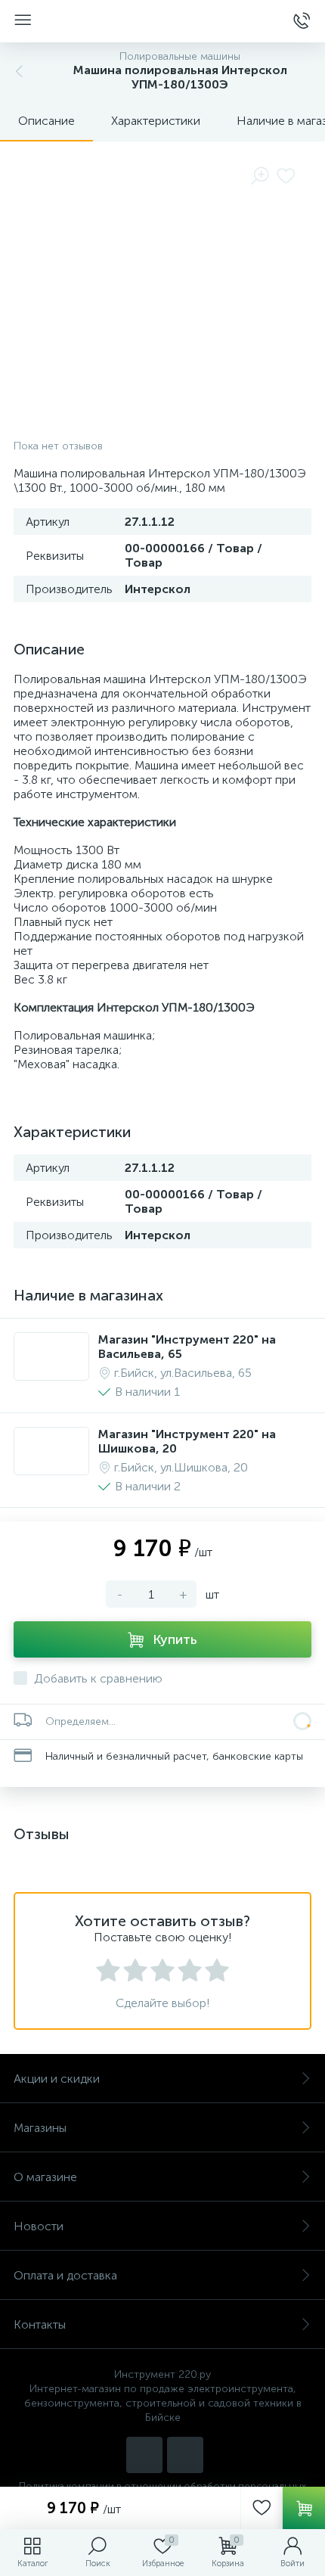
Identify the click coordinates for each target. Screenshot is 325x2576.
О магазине (45, 2177)
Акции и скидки (57, 2079)
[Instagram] (144, 2455)
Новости (39, 2226)
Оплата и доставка (65, 2275)
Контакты (40, 2324)
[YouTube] (185, 2455)
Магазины (40, 2128)
